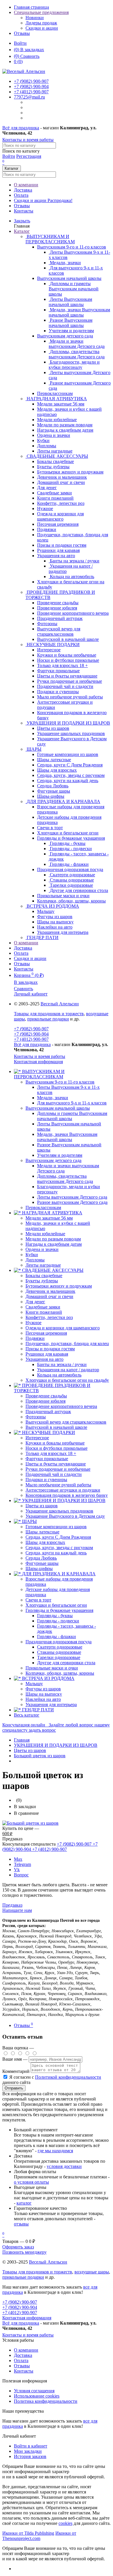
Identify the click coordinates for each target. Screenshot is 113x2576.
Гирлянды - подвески (58, 1621)
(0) (18, 61)
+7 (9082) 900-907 (31, 1029)
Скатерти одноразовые (60, 1647)
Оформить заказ (18, 2247)
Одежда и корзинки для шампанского (63, 1328)
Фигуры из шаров (43, 1689)
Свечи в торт (38, 1600)
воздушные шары (92, 2272)
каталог (24, 2203)
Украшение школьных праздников (59, 1511)
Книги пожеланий (44, 1312)
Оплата (21, 195)
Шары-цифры (39, 1568)
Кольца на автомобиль (59, 1375)
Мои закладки (28, 2451)
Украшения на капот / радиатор (68, 1370)
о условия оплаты (31, 2182)
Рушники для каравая (47, 1354)
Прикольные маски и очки (52, 1668)
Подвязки (35, 1338)
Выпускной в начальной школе (56, 1427)
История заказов (30, 2456)
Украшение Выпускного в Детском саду (65, 1516)
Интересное (37, 1438)
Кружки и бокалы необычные (55, 1443)
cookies (65, 2523)
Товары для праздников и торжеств (49, 1014)
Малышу (34, 1684)
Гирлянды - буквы (55, 1616)
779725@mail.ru (29, 97)
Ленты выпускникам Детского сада (72, 1197)
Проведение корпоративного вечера (61, 1406)
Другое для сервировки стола (66, 1663)
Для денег (35, 1302)
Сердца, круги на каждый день (56, 1553)
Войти (20, 43)
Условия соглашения (34, 2391)
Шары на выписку (44, 1694)
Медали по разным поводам (53, 1239)
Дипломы (35, 1260)
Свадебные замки (43, 1307)
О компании (26, 185)
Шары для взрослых (45, 1542)
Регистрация (29, 156)
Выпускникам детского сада (65, 336)
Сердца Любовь (41, 1558)
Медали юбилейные (45, 1234)
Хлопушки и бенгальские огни (56, 1605)
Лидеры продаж (41, 23)
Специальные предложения (41, 12)
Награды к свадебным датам (54, 1244)
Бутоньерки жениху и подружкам (59, 1286)
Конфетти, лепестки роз (49, 1317)
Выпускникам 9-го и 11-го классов (72, 247)
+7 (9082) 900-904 (31, 1034)
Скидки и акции (42, 28)
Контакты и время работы (28, 140)
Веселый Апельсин (60, 1004)
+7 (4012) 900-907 (31, 1039)
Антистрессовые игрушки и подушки (63, 1490)
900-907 (31, 81)
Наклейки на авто (43, 1699)
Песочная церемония (46, 1333)
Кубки (32, 1255)
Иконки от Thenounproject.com (39, 2536)
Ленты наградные (43, 1265)
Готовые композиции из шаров (56, 1527)
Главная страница (31, 7)
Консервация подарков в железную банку (67, 1495)
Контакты (24, 211)
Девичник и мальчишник (50, 1291)
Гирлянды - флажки (57, 1636)
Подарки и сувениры (46, 1480)
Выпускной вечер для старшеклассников (66, 1422)
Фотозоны (36, 1417)
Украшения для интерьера (51, 1704)
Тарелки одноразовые (59, 1657)
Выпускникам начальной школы (69, 278)
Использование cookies (37, 2396)
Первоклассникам (43, 1207)
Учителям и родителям (60, 1155)
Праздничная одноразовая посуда (70, 869)
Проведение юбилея (45, 1401)
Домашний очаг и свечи (49, 1296)
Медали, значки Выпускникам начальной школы (67, 1137)
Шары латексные (42, 1532)
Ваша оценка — (18, 2048)
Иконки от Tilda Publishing (28, 2533)
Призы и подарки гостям (50, 1349)
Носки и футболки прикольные (57, 1448)
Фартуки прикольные (47, 1459)
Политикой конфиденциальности (68, 2077)
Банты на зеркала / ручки (62, 1364)
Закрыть (22, 221)
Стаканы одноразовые (59, 1652)
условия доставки (64, 2166)
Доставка (23, 190)
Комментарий (16, 2071)
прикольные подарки (48, 1019)
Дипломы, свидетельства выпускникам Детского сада (65, 1179)
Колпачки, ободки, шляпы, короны (60, 1673)
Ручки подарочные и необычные (58, 1469)
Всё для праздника (21, 128)
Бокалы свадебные (44, 1276)
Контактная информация (38, 1062)
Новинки (35, 18)
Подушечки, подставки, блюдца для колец (67, 1344)
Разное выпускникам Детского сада (72, 1202)
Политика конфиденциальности (46, 2401)
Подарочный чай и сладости (54, 1474)
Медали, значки (53, 1098)
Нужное (33, 1323)
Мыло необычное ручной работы (58, 1485)
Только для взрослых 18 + (51, 1453)
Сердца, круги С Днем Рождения (58, 1537)
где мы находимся (55, 2151)
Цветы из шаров (42, 1506)
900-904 (31, 86)
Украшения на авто (56, 556)
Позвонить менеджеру (24, 2252)
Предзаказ (12, 1905)
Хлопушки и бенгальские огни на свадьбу (67, 1380)
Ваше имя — (16, 2059)
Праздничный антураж (48, 1412)
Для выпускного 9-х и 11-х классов (72, 1103)
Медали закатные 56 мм (49, 1218)
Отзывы (22, 33)
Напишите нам (17, 1910)
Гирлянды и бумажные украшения (71, 838)
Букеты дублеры (42, 1281)
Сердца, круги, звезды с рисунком (59, 1548)
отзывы (21, 2224)
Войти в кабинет (31, 2446)
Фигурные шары (42, 1563)
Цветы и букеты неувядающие (56, 1464)
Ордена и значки (42, 1249)
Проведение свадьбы (46, 1396)
